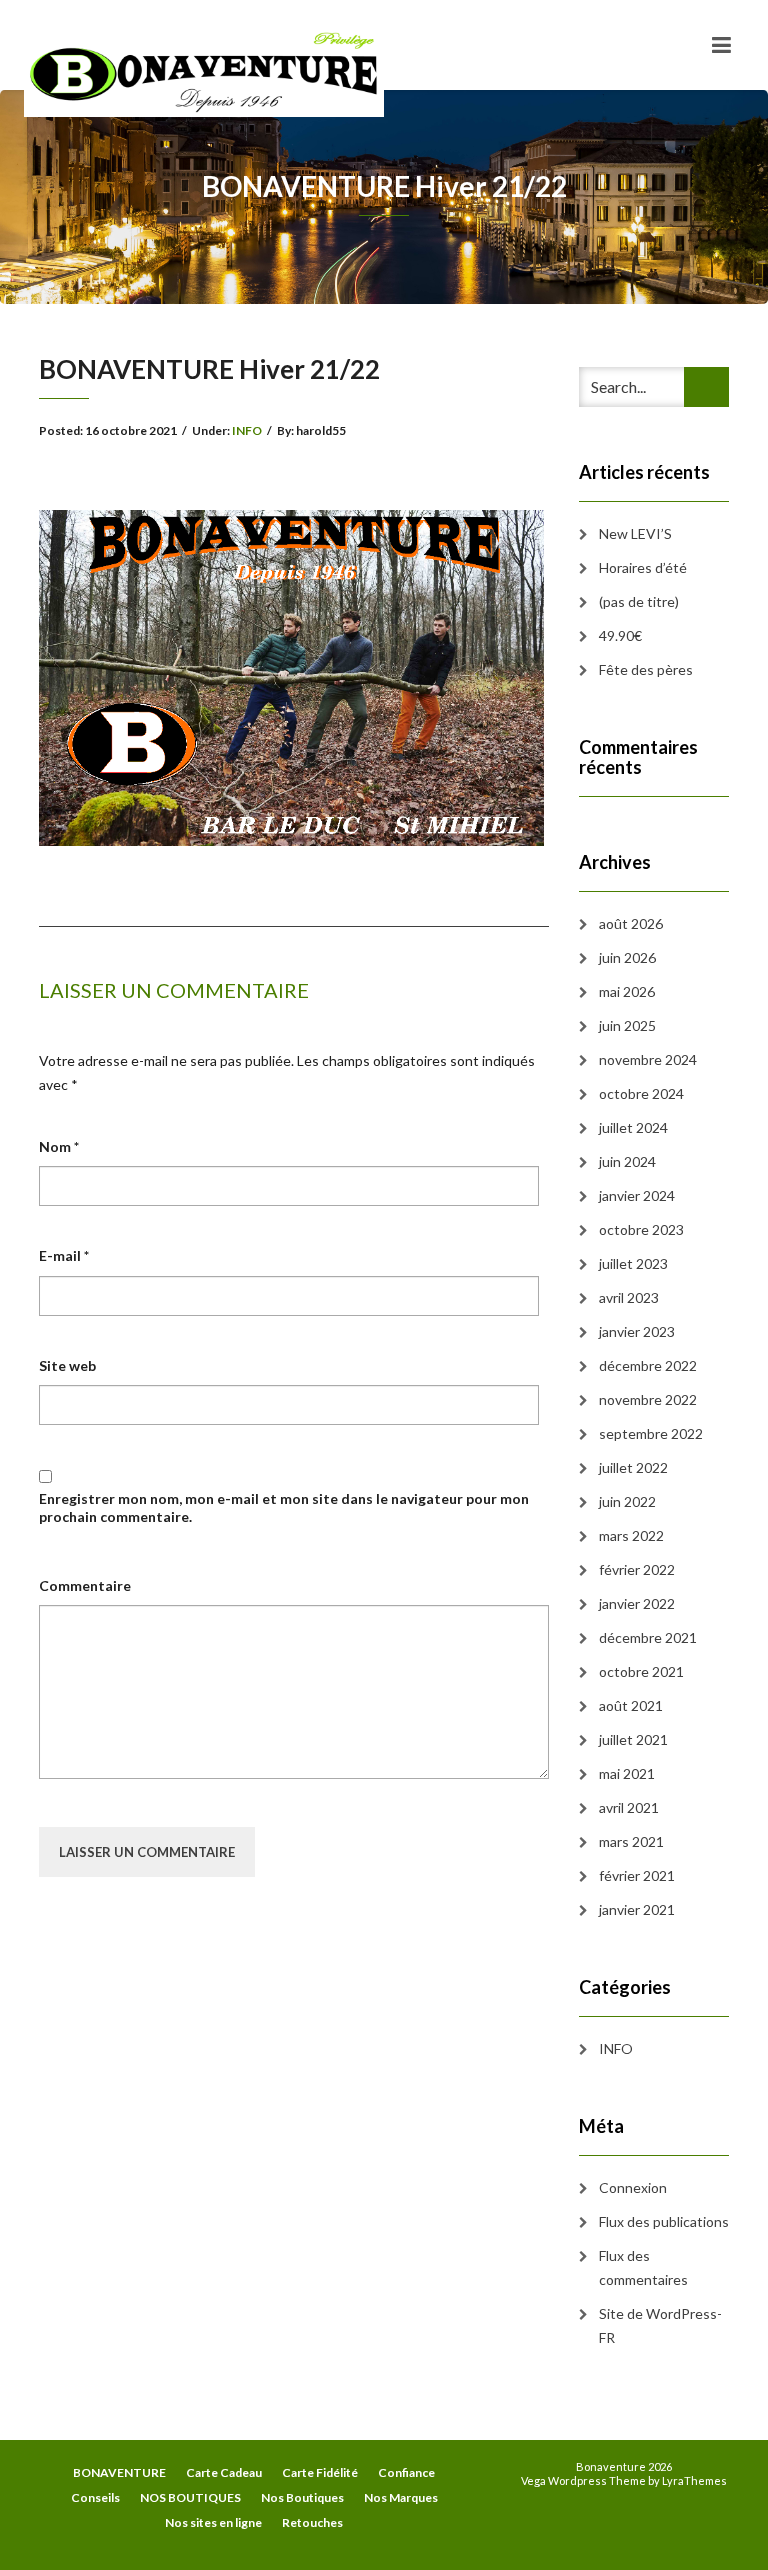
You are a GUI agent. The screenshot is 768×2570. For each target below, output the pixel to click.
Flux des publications (664, 2221)
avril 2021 (629, 1807)
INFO (247, 430)
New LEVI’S (635, 533)
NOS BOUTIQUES (190, 2497)
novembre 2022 (648, 1399)
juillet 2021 (633, 1739)
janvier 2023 (637, 1331)
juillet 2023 (633, 1263)
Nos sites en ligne (213, 2522)
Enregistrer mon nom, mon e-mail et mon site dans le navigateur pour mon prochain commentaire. (284, 1507)
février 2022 (637, 1569)
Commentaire (85, 1585)
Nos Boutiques (302, 2497)
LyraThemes (694, 2480)
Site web (67, 1365)
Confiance (406, 2472)
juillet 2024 (633, 1127)
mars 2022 (631, 1535)
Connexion (633, 2187)
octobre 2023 (641, 1229)
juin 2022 (627, 1501)
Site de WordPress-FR (660, 2325)
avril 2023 (629, 1297)
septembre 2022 (651, 1433)
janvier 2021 (637, 1909)
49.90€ (620, 635)
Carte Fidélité (320, 2472)
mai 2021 (627, 1773)
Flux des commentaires (643, 2267)
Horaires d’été (643, 567)
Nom (59, 1146)
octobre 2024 (641, 1093)
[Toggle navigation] (721, 45)
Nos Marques (401, 2497)
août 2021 (631, 1705)
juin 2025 (627, 1025)
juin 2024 (627, 1161)
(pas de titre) (639, 601)
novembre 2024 (648, 1059)
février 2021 (637, 1875)
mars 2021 (631, 1841)
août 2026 (631, 923)
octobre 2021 (641, 1671)
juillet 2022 (633, 1467)
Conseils (95, 2497)
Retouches (312, 2522)
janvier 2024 (637, 1195)
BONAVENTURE (119, 2472)
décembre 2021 (648, 1637)
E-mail (64, 1255)
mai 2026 (627, 991)
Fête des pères (646, 669)
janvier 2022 (637, 1603)
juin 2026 (627, 957)
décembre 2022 (648, 1365)
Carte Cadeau (224, 2472)
